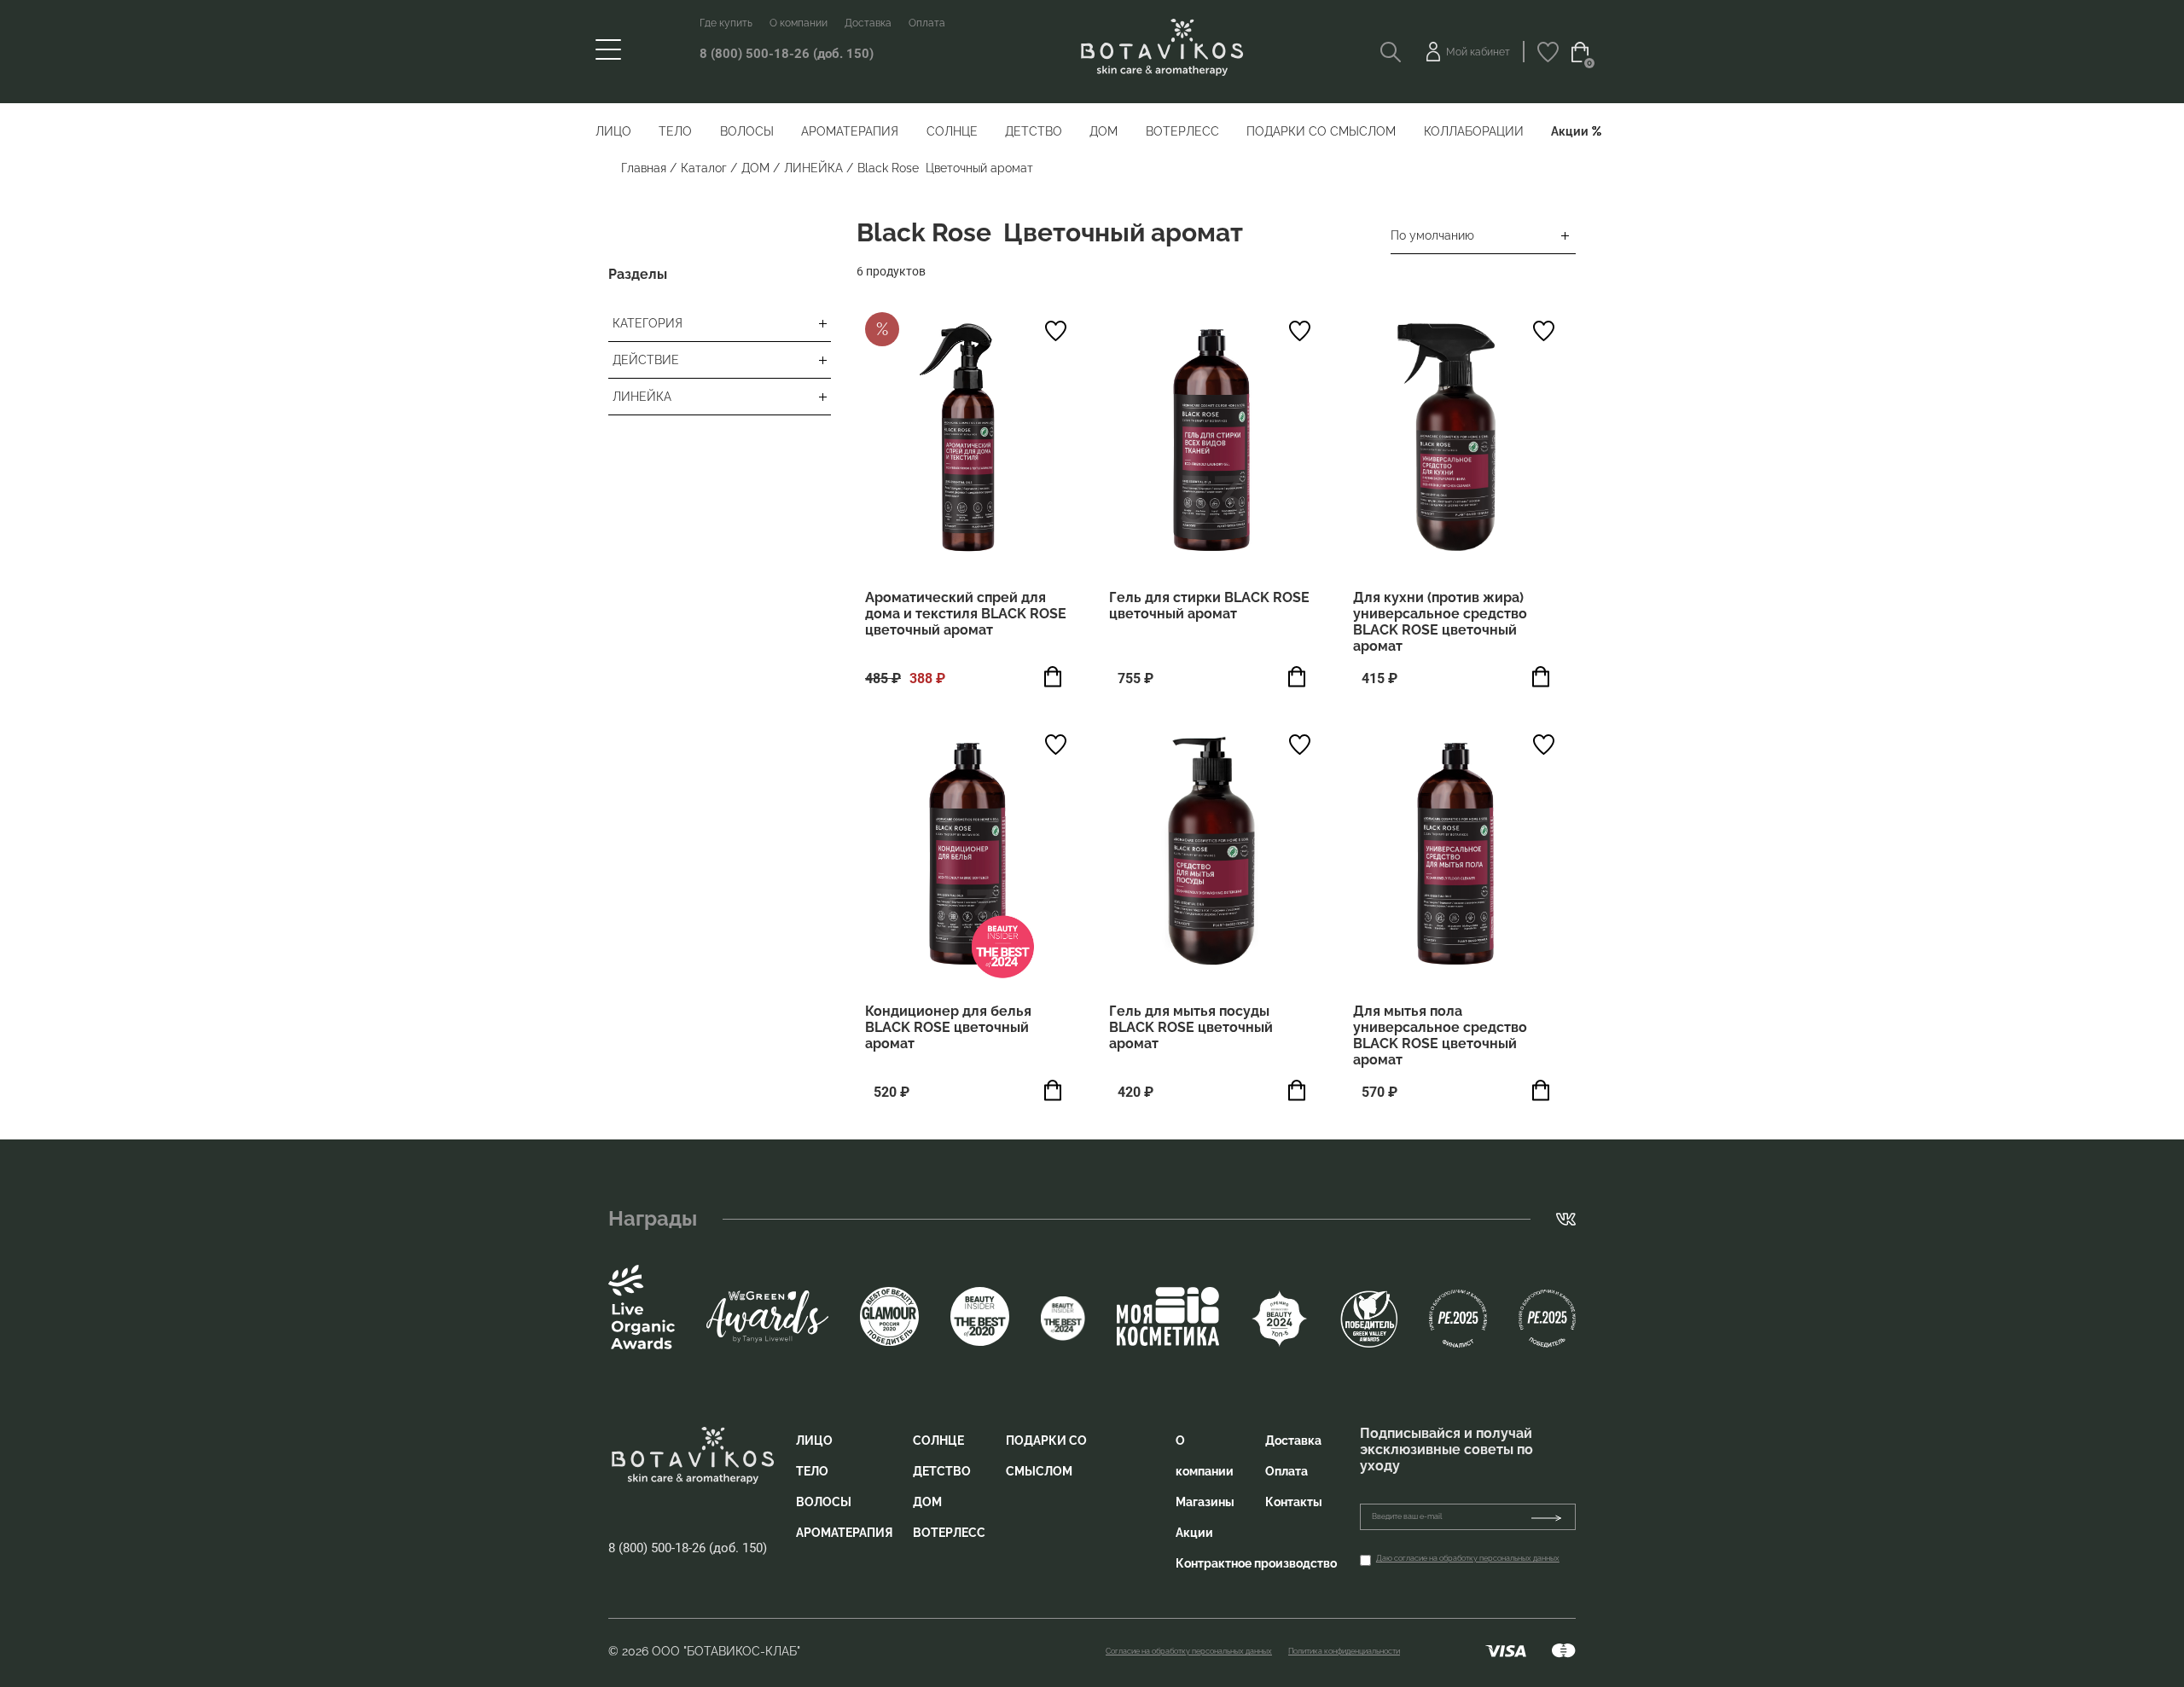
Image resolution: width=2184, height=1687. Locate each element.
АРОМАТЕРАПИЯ (850, 131)
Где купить (726, 23)
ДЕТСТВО (1034, 131)
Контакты (1294, 1502)
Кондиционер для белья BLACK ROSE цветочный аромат (948, 1027)
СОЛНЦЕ (952, 131)
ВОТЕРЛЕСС (1182, 131)
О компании (799, 23)
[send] (1553, 1517)
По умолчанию (1432, 235)
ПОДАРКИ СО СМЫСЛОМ (1321, 131)
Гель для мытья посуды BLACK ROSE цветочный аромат (1191, 1027)
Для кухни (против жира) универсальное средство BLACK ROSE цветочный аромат (1440, 622)
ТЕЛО (675, 131)
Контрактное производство (1256, 1563)
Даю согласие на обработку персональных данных (1468, 1558)
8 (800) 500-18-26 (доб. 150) (787, 54)
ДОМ (1104, 131)
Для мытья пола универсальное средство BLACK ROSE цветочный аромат (1440, 1035)
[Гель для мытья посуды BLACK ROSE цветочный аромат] (1211, 854)
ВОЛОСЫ (747, 131)
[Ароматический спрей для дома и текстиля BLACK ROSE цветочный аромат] (967, 440)
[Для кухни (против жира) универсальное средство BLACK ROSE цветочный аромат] (1455, 440)
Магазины (1205, 1502)
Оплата (927, 23)
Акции (1570, 131)
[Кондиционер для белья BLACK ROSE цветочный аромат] (967, 854)
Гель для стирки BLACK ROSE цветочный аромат (1209, 606)
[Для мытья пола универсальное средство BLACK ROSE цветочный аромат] (1455, 854)
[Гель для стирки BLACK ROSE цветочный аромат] (1211, 440)
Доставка (868, 23)
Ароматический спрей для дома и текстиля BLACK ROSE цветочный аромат (966, 614)
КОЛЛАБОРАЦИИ (1474, 131)
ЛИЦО (613, 131)
